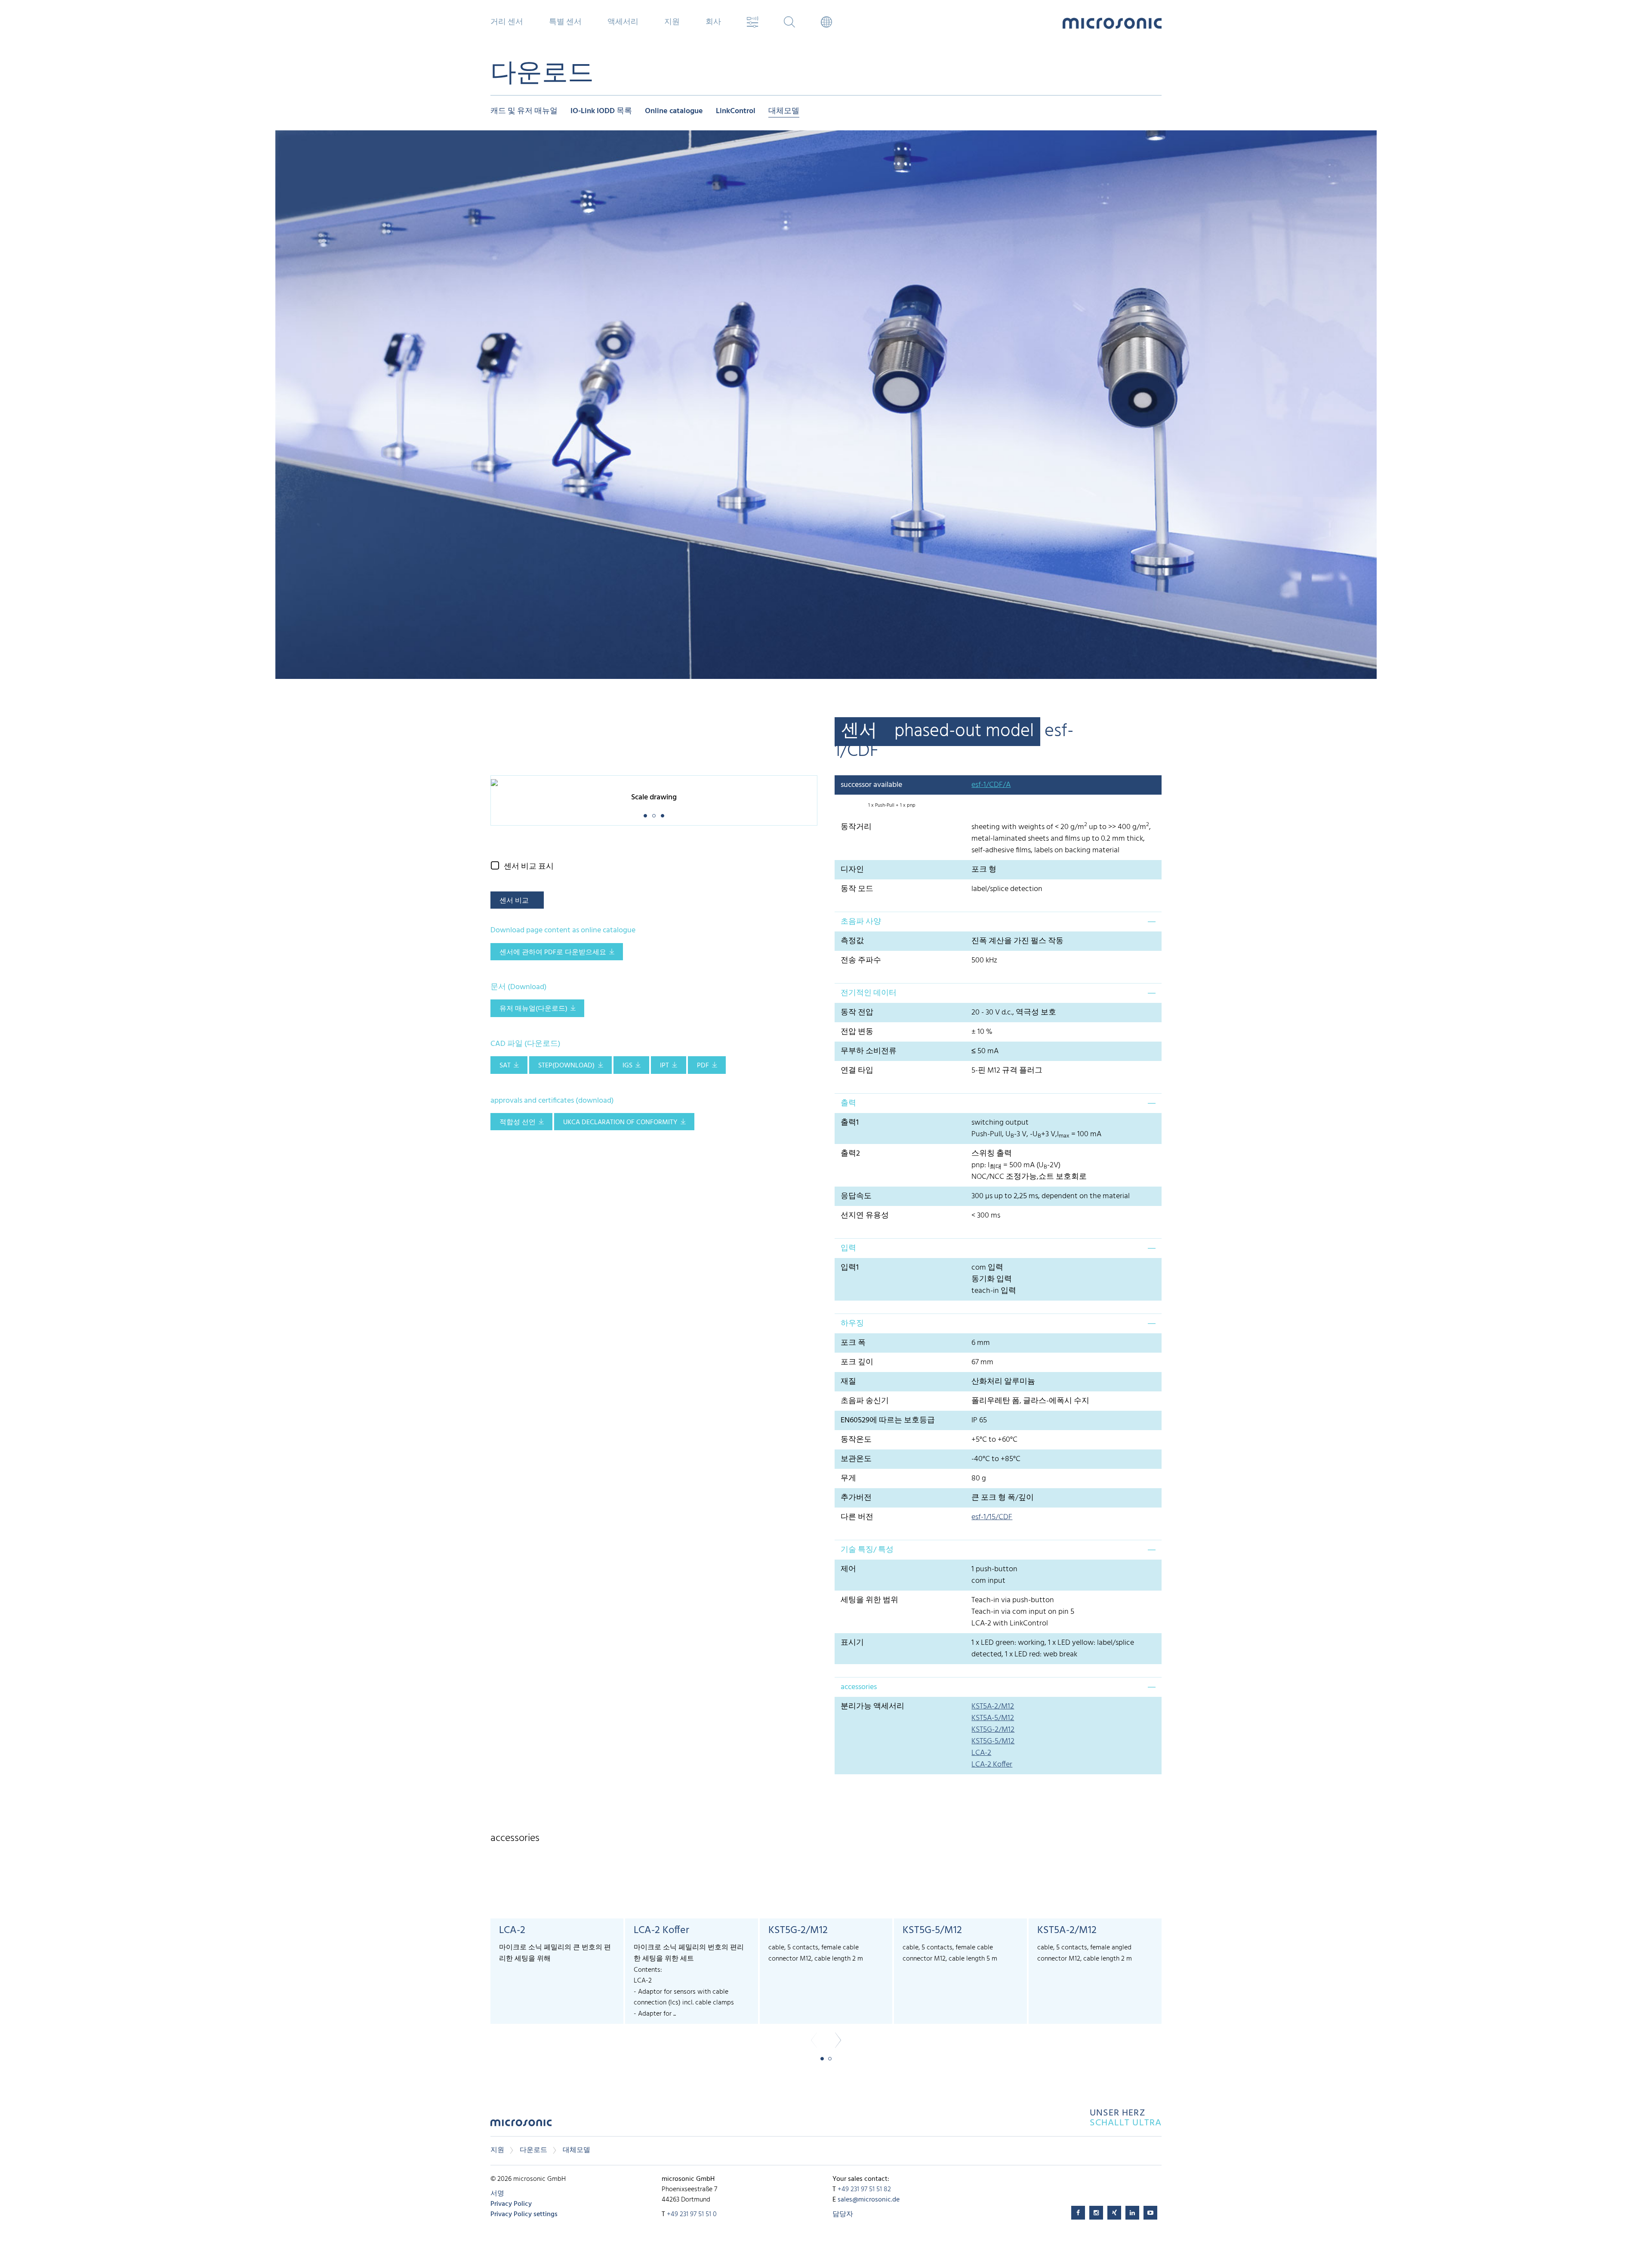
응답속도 (856, 1196)
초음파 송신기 (865, 1401)
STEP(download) (566, 1066)
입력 (848, 1248)
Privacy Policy (511, 2204)
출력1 (850, 1123)
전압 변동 (857, 1032)
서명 (497, 2194)
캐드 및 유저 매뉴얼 (524, 112)
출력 (848, 1103)
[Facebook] (1078, 2213)
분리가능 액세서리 (872, 1707)
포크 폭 (853, 1343)
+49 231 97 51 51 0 (692, 2214)
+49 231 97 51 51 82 (864, 2189)
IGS (627, 1066)
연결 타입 (857, 1071)
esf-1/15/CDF (992, 1517)
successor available (871, 785)
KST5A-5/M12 (993, 1718)
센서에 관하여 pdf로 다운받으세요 (553, 953)
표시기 (852, 1643)
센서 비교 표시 (529, 867)
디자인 (852, 870)
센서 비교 (514, 901)
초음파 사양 (861, 922)
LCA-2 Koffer (992, 1765)
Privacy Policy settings (524, 2214)
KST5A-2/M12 (993, 1707)
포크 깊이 (857, 1362)
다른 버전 (857, 1517)
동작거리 (856, 827)
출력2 (850, 1154)
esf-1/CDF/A (991, 785)
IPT (664, 1066)
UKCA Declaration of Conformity (620, 1122)
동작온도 (856, 1440)
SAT (505, 1066)
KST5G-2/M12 (993, 1730)
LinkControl (736, 112)
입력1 (850, 1268)
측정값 (852, 941)
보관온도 (856, 1459)
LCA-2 (981, 1753)
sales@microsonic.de (869, 2200)
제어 (848, 1569)
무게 (848, 1479)
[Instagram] (1096, 2213)
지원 (497, 2150)
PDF (703, 1066)
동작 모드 (857, 889)
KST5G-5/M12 (993, 1741)
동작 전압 (857, 1013)
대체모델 (784, 112)
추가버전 (856, 1498)
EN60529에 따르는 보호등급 (888, 1420)
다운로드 (533, 2150)
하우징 (852, 1324)
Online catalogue (674, 112)
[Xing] (1114, 2213)
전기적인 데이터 (869, 993)
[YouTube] (1150, 2213)
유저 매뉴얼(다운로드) (533, 1009)
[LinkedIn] (1132, 2213)
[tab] (998, 922)
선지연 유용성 (865, 1216)
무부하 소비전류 (869, 1051)
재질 (848, 1382)
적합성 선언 (518, 1122)
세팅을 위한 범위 (869, 1600)
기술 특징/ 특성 (867, 1550)
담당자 (843, 2214)
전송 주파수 (861, 960)
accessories (859, 1687)
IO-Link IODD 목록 (601, 112)
